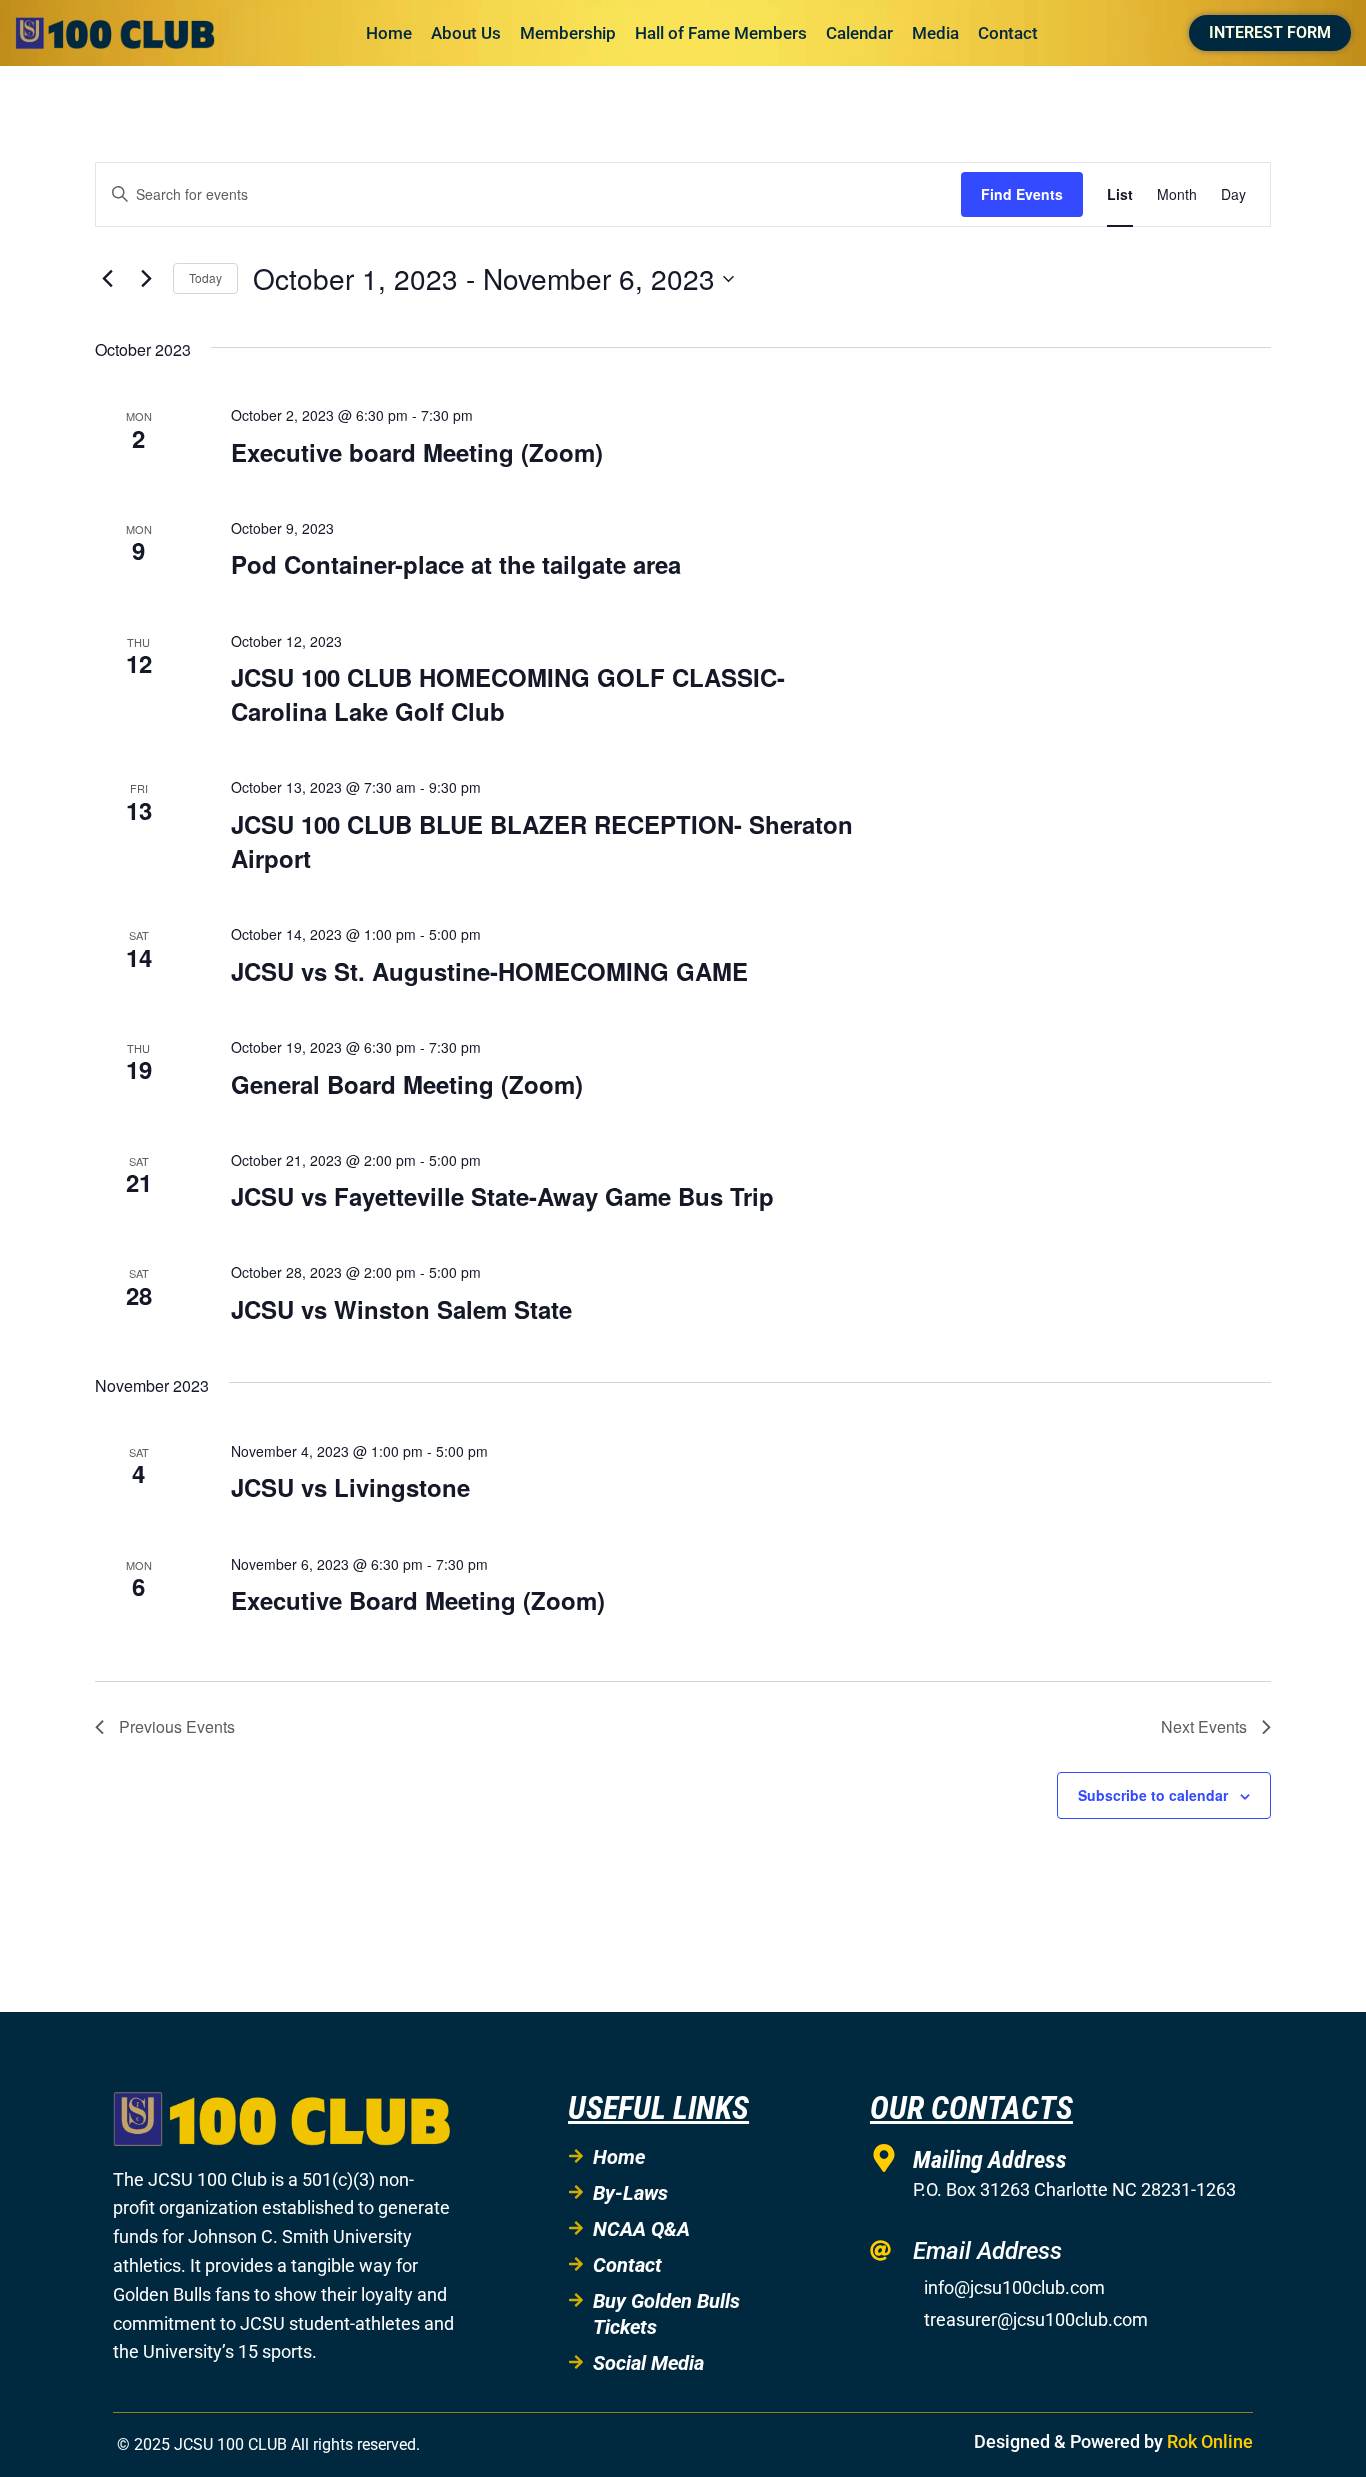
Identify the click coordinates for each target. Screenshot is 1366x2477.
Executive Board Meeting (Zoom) (418, 1600)
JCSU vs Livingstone (350, 1487)
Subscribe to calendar (1153, 1795)
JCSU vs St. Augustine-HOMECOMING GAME (489, 971)
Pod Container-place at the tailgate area (456, 564)
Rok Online (1210, 2441)
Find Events (1022, 194)
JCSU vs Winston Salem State (401, 1309)
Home (389, 33)
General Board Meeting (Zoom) (407, 1084)
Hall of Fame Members (721, 33)
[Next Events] (146, 279)
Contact (1008, 33)
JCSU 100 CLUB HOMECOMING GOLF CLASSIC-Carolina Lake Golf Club (508, 694)
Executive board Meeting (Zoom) (417, 452)
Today (205, 277)
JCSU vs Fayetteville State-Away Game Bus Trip (502, 1196)
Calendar (859, 33)
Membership (568, 33)
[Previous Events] (107, 279)
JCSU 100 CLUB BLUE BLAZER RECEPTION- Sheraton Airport (542, 841)
